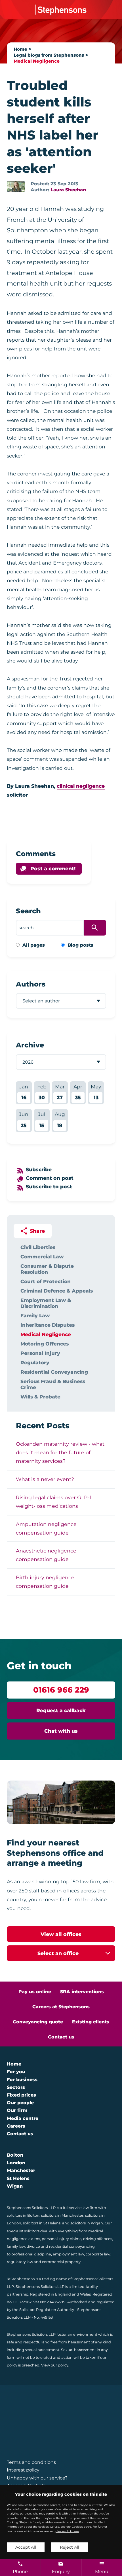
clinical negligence (81, 786)
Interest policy (23, 2470)
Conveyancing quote (38, 2022)
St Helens (18, 2178)
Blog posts (80, 945)
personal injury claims (62, 2239)
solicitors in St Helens (42, 2223)
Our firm (17, 2110)
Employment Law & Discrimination (46, 1303)
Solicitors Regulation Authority (47, 2310)
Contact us (61, 2037)
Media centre (23, 2118)
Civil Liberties (38, 1247)
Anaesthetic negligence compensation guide (46, 1555)
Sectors (16, 2087)
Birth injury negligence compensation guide (45, 1582)
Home (20, 49)
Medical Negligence (37, 61)
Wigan (15, 2186)
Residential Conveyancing (54, 1372)
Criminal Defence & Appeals (57, 1291)
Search (28, 911)
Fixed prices (21, 2095)
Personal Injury (40, 1353)
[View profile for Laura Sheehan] (16, 186)
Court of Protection (46, 1281)
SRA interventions (82, 1992)
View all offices (61, 1934)
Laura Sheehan (68, 190)
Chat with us (61, 1731)
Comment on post (50, 1178)
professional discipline (31, 2254)
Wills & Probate (40, 1397)
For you (16, 2072)
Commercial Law (42, 1257)
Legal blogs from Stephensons (49, 55)
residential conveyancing (72, 2246)
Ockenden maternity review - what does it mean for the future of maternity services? (60, 1452)
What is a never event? (45, 1479)
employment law (68, 2254)
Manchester (21, 2170)
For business (22, 2080)
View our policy (55, 2365)
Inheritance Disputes (48, 1325)
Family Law (35, 1315)
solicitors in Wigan (87, 2223)
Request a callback (61, 1710)
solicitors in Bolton (23, 2215)
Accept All (26, 2547)
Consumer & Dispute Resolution (47, 1269)
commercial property (61, 2262)
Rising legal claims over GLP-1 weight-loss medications (54, 1502)
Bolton (15, 2155)
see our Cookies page (76, 2527)
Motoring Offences (45, 1344)
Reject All (70, 2547)
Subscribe (39, 1169)
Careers (16, 2126)
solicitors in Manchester (62, 2215)
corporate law (98, 2254)
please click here (67, 2531)
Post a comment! (53, 868)
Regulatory (35, 1362)
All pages (34, 945)
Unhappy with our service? (37, 2478)
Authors (31, 984)
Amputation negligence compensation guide (46, 1528)
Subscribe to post (49, 1187)
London (16, 2163)
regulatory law (20, 2262)
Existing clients (91, 2022)
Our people (20, 2103)
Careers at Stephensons (61, 2007)
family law (16, 2246)
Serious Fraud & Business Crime (53, 1384)
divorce (33, 2246)
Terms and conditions (31, 2462)
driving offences (98, 2239)
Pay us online (35, 1992)
